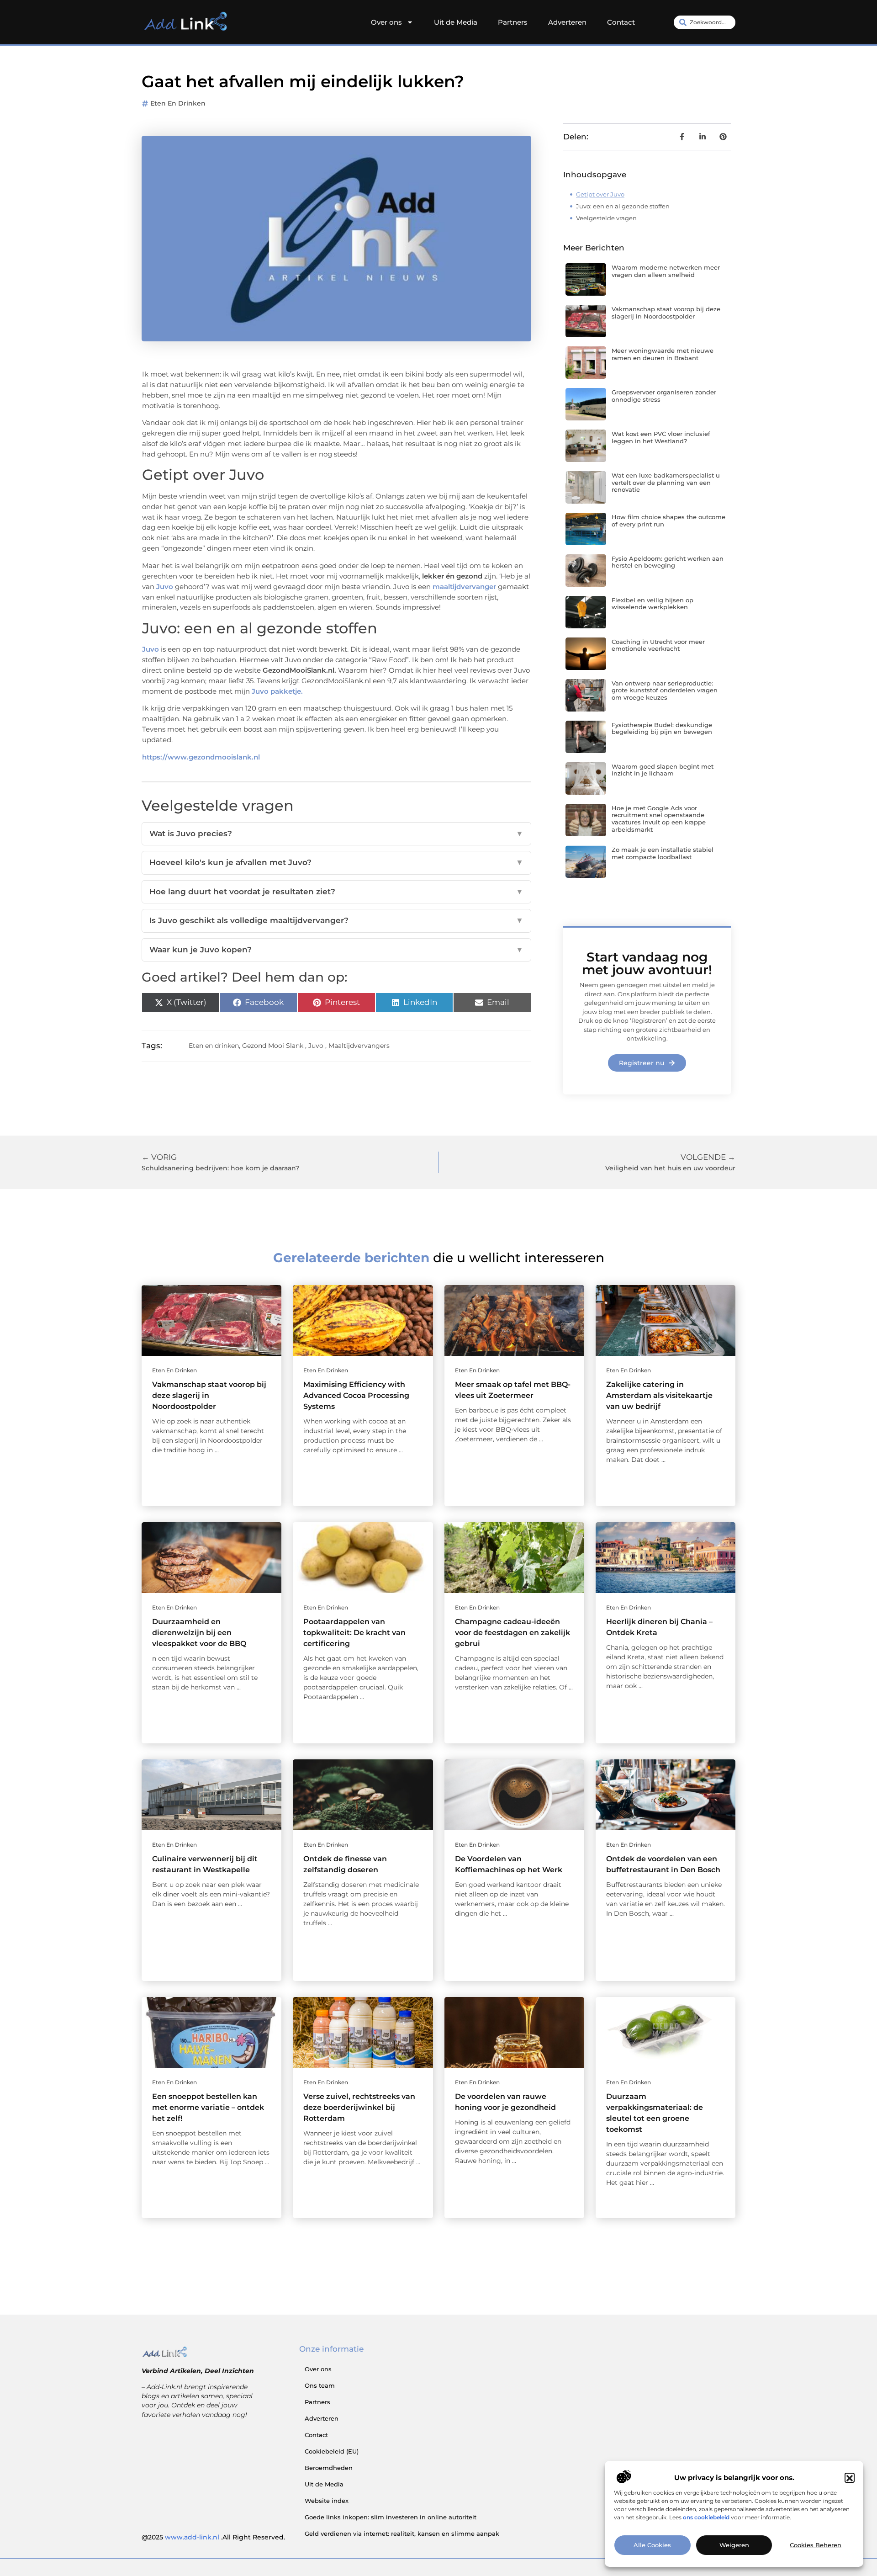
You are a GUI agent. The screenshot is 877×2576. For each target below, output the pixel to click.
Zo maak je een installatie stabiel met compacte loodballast (663, 853)
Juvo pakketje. (276, 691)
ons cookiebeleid (706, 2517)
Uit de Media (456, 22)
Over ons (386, 22)
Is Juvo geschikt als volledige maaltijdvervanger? (336, 920)
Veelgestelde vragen (606, 218)
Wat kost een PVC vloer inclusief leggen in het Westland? (661, 437)
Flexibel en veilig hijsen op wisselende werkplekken (652, 604)
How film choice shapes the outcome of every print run (668, 521)
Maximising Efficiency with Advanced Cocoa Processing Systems (356, 1395)
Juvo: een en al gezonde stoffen (623, 206)
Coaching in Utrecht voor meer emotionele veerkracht (658, 645)
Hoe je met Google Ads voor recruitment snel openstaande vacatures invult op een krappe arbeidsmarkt (659, 819)
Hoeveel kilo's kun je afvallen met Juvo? (336, 862)
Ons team (320, 2385)
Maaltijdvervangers (359, 1046)
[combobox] (705, 22)
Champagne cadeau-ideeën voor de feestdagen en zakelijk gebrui (512, 1633)
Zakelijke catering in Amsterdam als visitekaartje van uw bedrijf (659, 1395)
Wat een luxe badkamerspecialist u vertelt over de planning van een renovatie (666, 482)
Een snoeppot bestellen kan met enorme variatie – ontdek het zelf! (208, 2107)
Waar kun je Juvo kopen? (336, 950)
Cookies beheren (816, 2545)
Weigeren (734, 2545)
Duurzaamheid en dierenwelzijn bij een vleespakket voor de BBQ (199, 1633)
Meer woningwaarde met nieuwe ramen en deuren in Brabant (663, 354)
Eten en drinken (178, 103)
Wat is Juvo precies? (336, 834)
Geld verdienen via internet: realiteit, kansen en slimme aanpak (402, 2534)
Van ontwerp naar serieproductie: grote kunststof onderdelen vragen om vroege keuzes (665, 690)
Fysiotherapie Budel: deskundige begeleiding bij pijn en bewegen (662, 728)
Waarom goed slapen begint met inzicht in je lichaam (663, 770)
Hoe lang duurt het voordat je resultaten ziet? (336, 892)
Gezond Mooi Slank (273, 1046)
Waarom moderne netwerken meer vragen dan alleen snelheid (666, 271)
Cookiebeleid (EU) (332, 2451)
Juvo (316, 1046)
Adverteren (567, 22)
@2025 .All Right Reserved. (213, 2537)
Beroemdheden (329, 2468)
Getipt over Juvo (600, 194)
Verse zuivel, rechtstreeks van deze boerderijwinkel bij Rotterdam (359, 2107)
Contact (621, 22)
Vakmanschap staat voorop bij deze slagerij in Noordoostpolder (666, 313)
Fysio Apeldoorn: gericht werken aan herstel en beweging (668, 562)
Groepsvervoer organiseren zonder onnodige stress (664, 396)
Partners (513, 22)
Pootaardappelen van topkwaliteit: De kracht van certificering (354, 1633)
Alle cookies (652, 2545)
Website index (327, 2501)
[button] (850, 2478)
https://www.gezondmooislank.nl (201, 757)
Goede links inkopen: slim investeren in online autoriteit (391, 2517)
